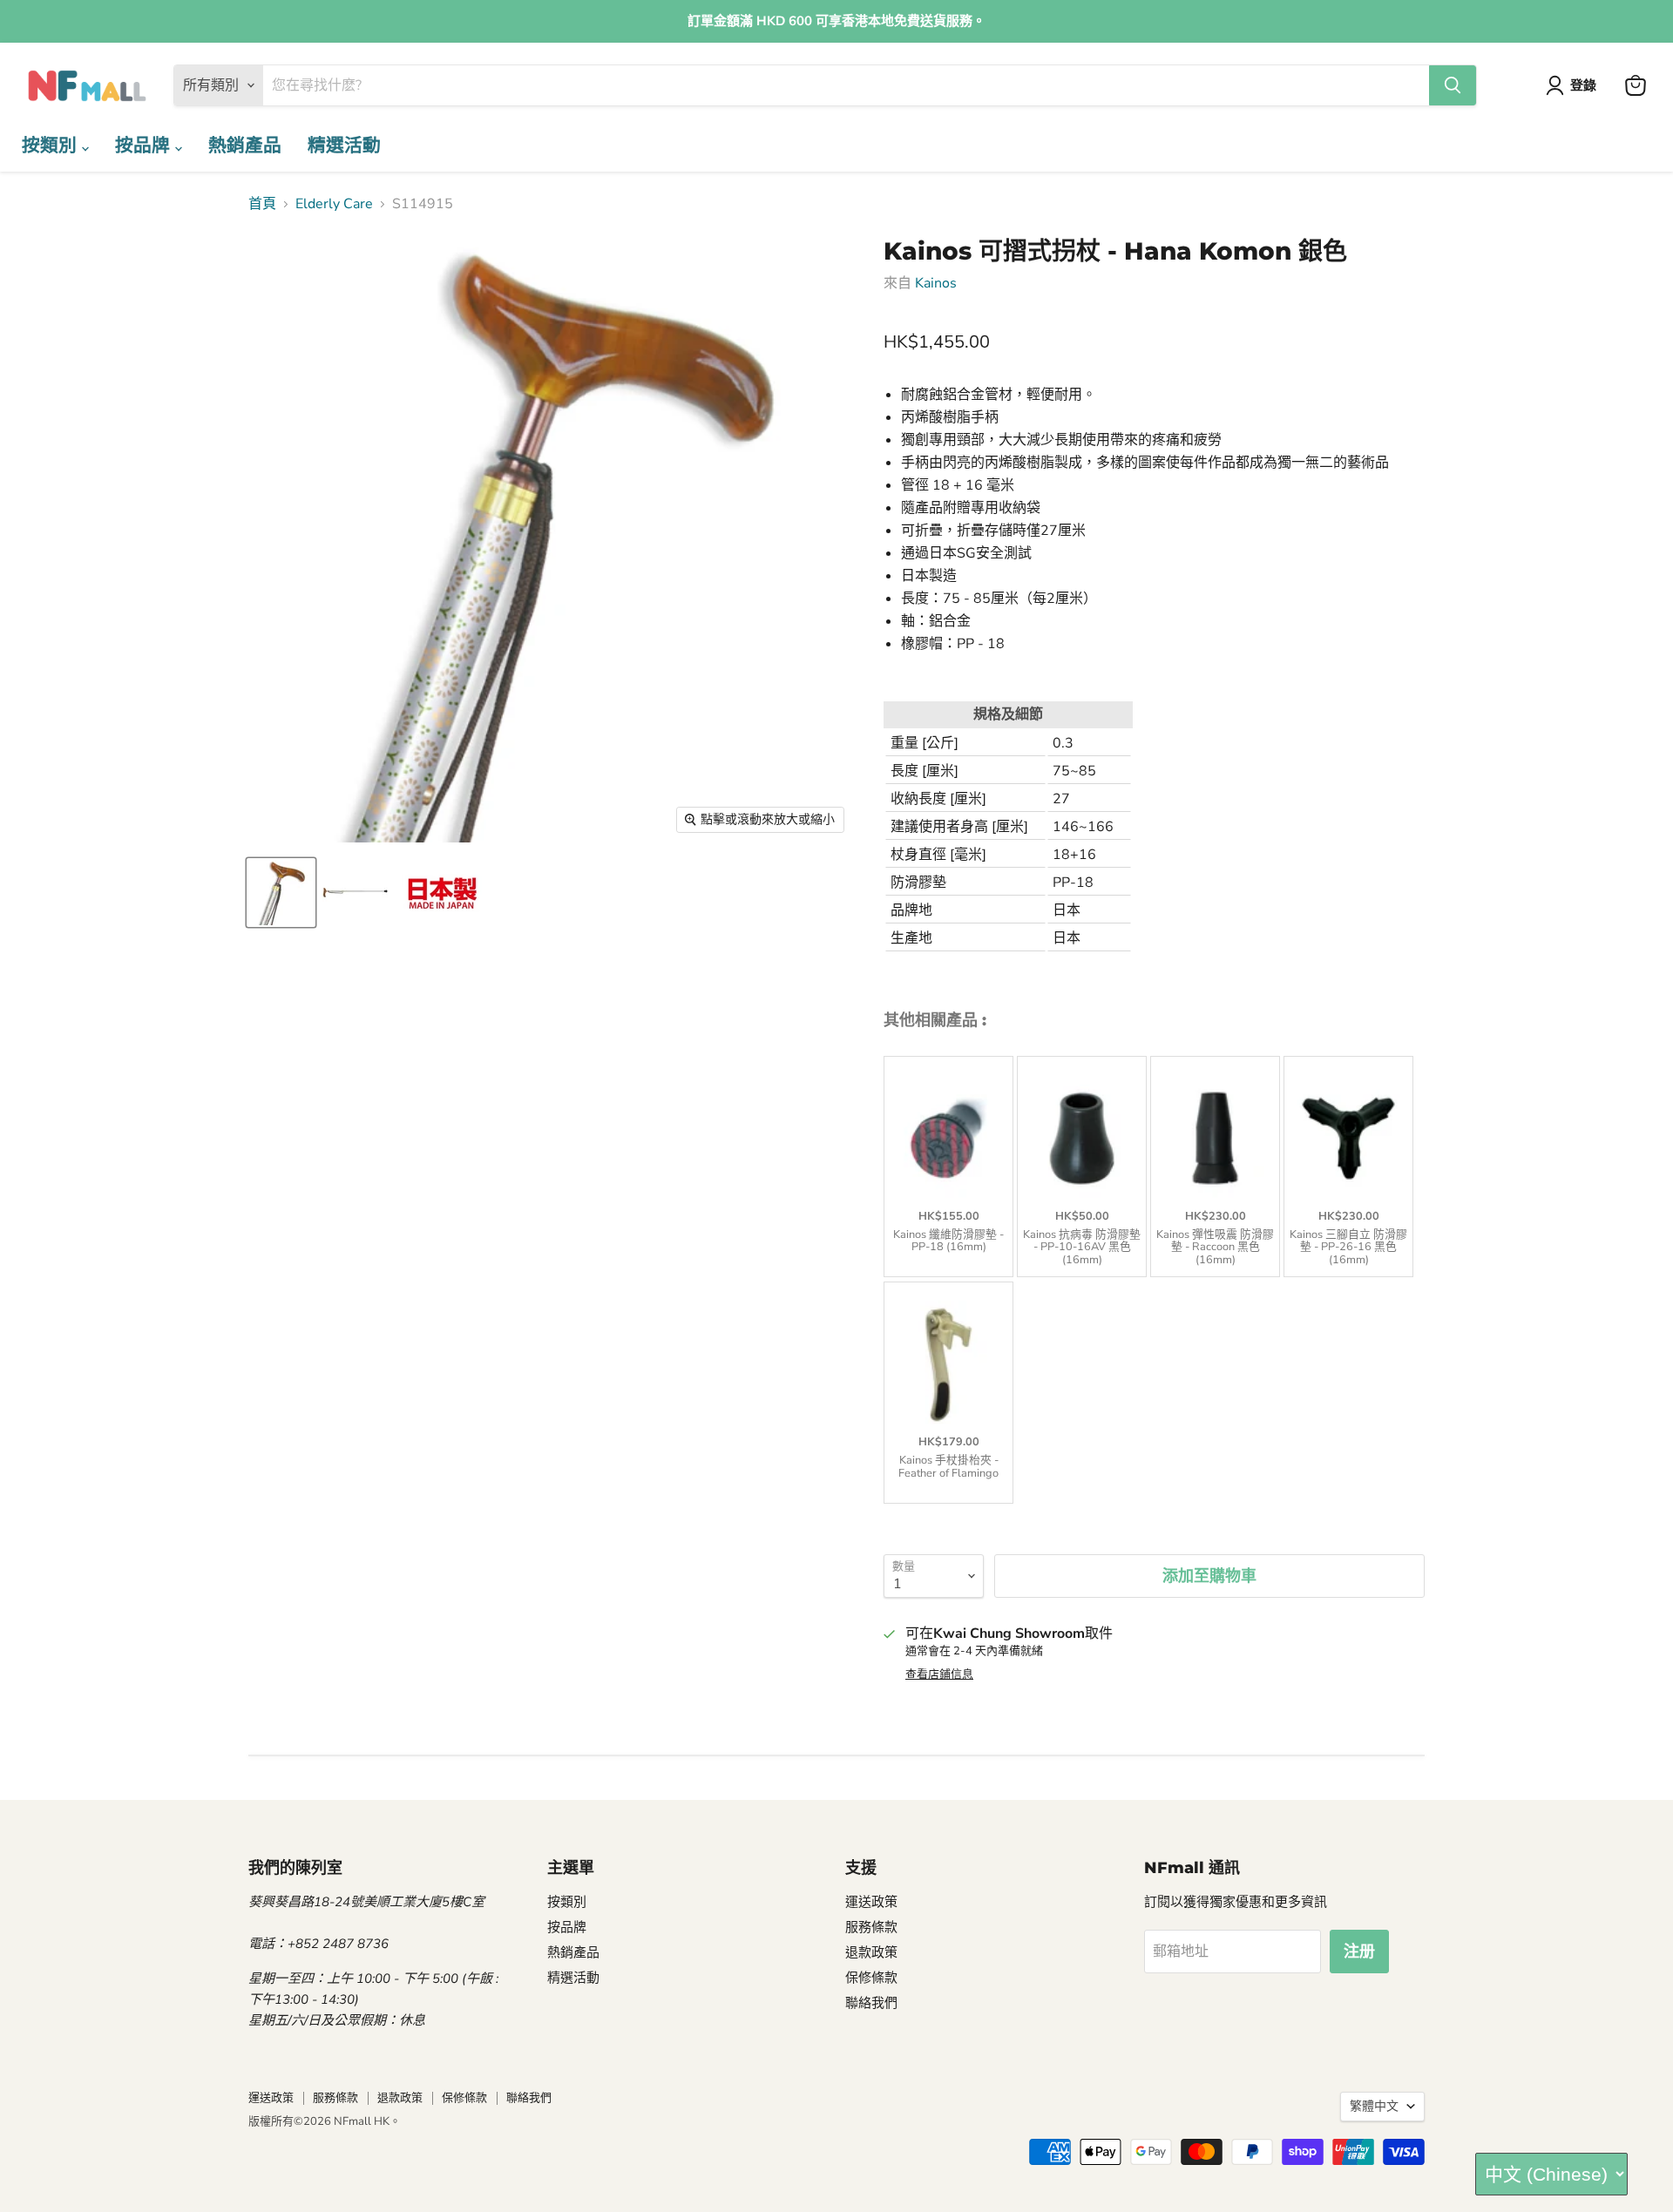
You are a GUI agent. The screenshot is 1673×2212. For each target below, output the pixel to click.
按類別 (52, 145)
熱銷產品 (245, 145)
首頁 (262, 204)
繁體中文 (1374, 2106)
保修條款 (871, 1978)
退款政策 (871, 1952)
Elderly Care (334, 204)
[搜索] (1453, 85)
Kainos (936, 283)
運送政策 (871, 1902)
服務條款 (871, 1927)
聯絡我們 (871, 2003)
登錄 (1583, 85)
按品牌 (145, 145)
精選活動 (344, 145)
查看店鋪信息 (939, 1674)
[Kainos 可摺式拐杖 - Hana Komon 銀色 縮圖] (281, 893)
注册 (1359, 1952)
